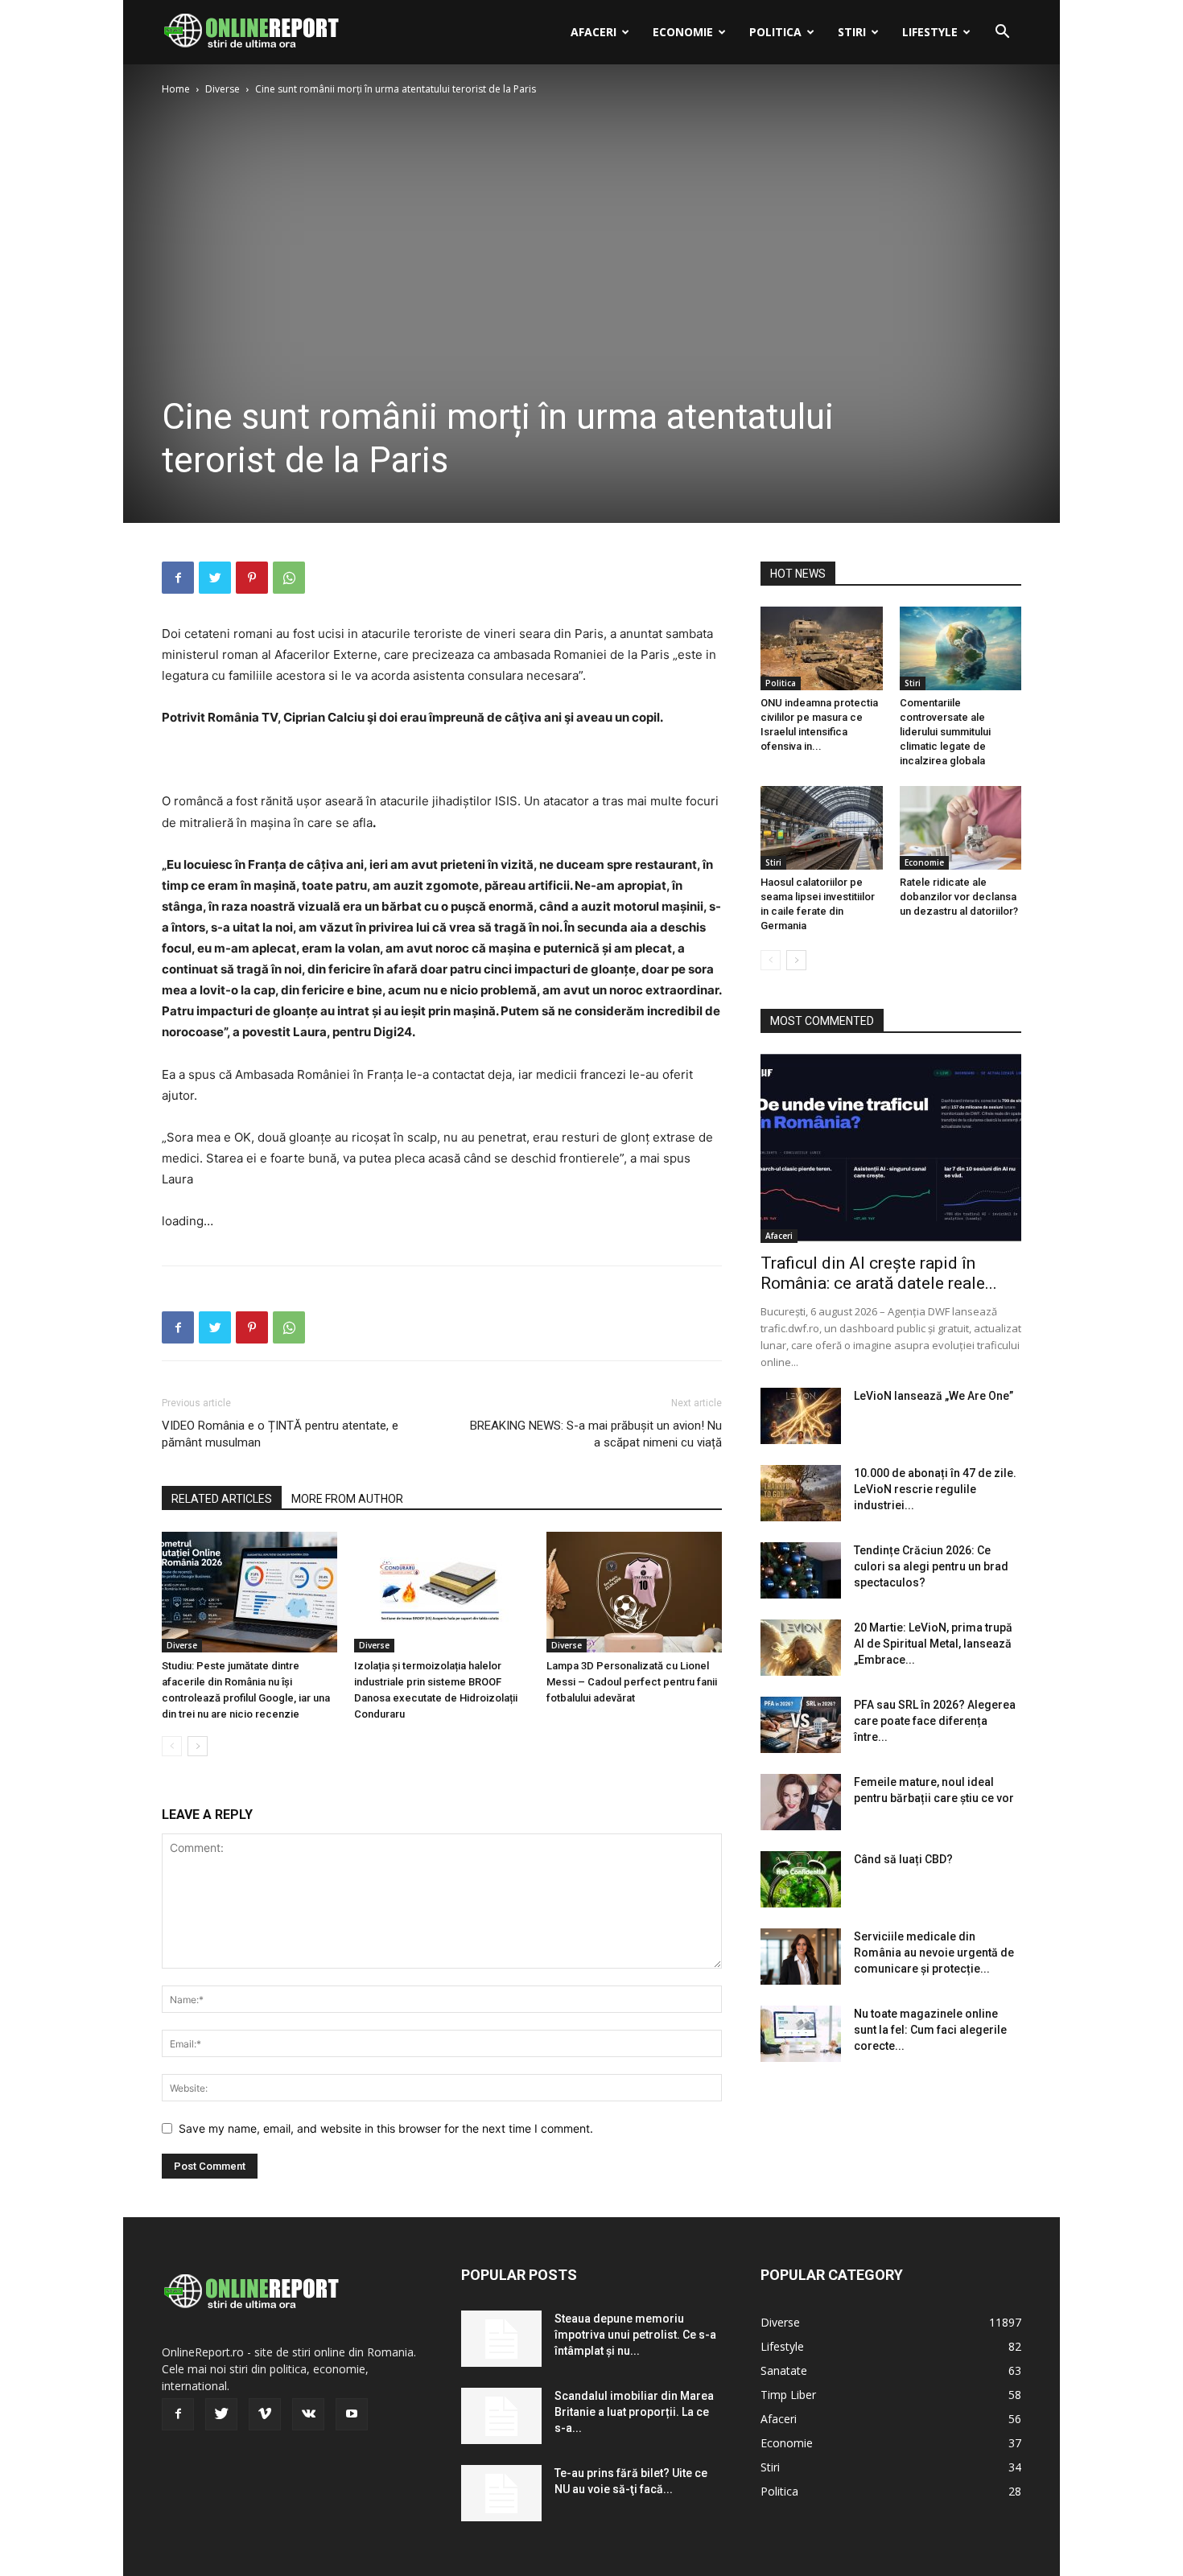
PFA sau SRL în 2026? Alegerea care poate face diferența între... (935, 1721)
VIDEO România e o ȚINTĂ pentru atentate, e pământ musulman (280, 1434)
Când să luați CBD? (903, 1859)
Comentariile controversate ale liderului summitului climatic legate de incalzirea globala (945, 732)
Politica (775, 32)
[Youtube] (352, 2414)
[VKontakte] (308, 2414)
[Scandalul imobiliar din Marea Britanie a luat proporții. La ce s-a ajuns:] (501, 2416)
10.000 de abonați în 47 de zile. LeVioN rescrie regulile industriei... (935, 1489)
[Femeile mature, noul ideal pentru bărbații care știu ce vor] (801, 1802)
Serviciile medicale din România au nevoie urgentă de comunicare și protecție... (934, 1953)
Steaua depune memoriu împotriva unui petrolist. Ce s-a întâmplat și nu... (635, 2335)
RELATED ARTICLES (222, 1499)
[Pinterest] (252, 578)
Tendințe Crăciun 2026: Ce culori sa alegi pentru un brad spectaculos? (931, 1566)
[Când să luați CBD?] (801, 1879)
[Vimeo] (265, 2414)
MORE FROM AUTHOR (347, 1499)
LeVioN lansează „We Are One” (934, 1396)
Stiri (852, 32)
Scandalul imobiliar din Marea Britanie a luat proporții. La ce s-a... (634, 2412)
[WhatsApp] (289, 578)
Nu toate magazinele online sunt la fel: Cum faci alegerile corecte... (930, 2030)
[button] (1002, 33)
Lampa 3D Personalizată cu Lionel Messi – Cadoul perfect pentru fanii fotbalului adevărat (632, 1682)
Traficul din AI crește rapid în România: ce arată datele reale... (879, 1273)
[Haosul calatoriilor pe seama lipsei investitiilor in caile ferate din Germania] (822, 828)
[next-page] (198, 1746)
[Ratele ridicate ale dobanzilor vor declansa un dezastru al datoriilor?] (961, 828)
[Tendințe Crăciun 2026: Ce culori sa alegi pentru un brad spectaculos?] (801, 1570)
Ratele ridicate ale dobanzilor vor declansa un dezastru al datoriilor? (959, 897)
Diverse (223, 89)
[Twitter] (215, 578)
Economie (683, 32)
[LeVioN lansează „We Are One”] (801, 1416)
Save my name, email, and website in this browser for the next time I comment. (386, 2128)
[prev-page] (172, 1746)
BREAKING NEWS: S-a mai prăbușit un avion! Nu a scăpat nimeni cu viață (596, 1434)
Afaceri (594, 32)
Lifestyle (930, 32)
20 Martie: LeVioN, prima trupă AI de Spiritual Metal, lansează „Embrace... (933, 1644)
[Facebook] (178, 578)
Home (176, 89)
